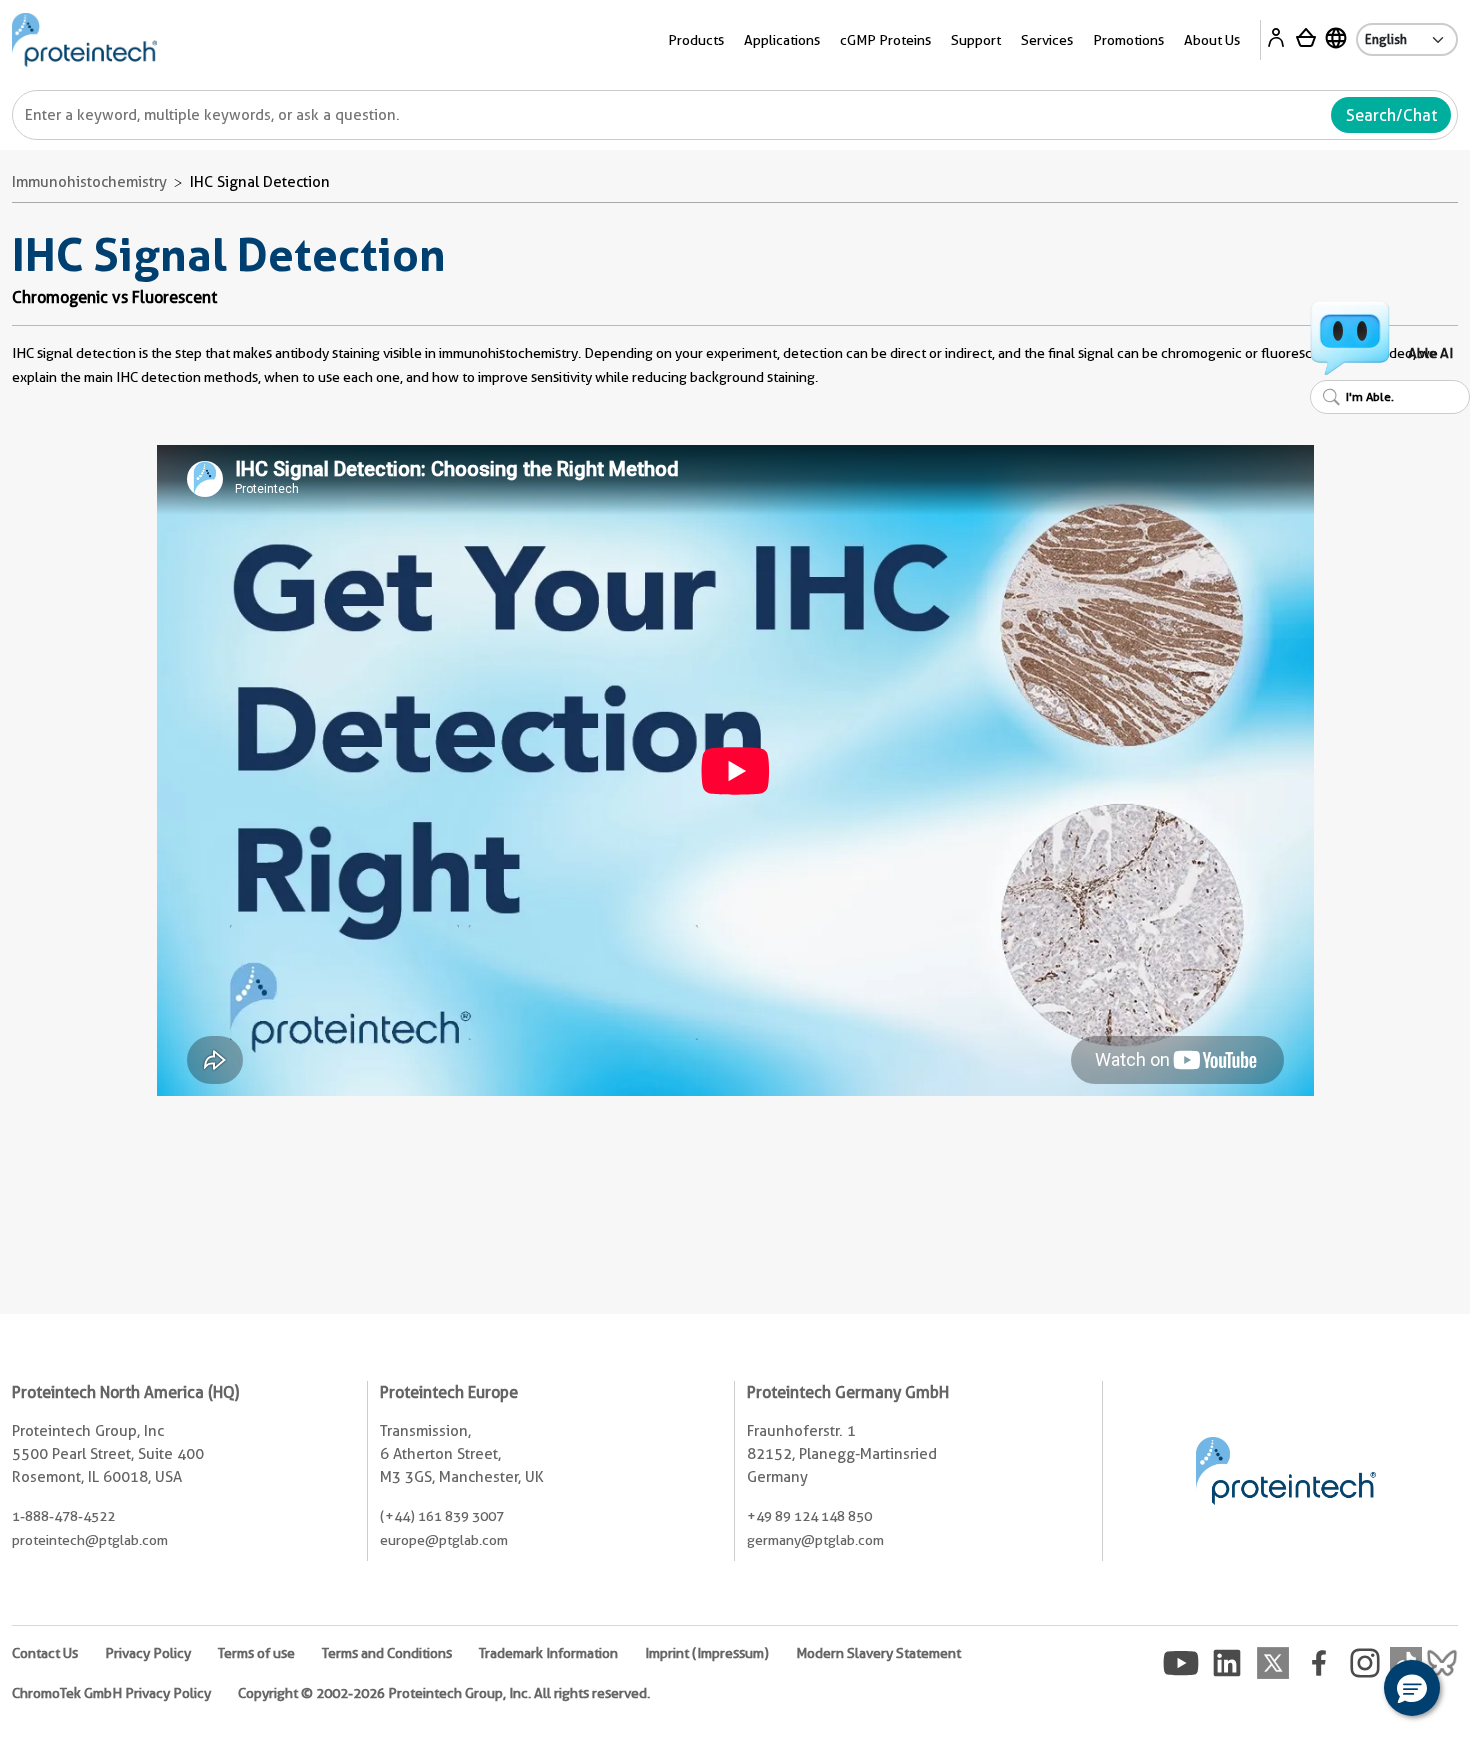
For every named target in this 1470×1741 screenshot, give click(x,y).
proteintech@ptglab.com (90, 1540)
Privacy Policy (148, 1653)
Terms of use (256, 1653)
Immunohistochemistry (89, 182)
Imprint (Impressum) (707, 1653)
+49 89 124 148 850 (809, 1516)
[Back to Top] (1350, 1691)
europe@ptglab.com (444, 1540)
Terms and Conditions (387, 1653)
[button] (1412, 1688)
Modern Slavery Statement (878, 1653)
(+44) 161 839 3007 (442, 1516)
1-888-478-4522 (63, 1516)
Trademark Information (548, 1653)
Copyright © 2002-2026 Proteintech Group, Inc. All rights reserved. (444, 1693)
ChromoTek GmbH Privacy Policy (111, 1693)
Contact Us (45, 1653)
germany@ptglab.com (815, 1540)
